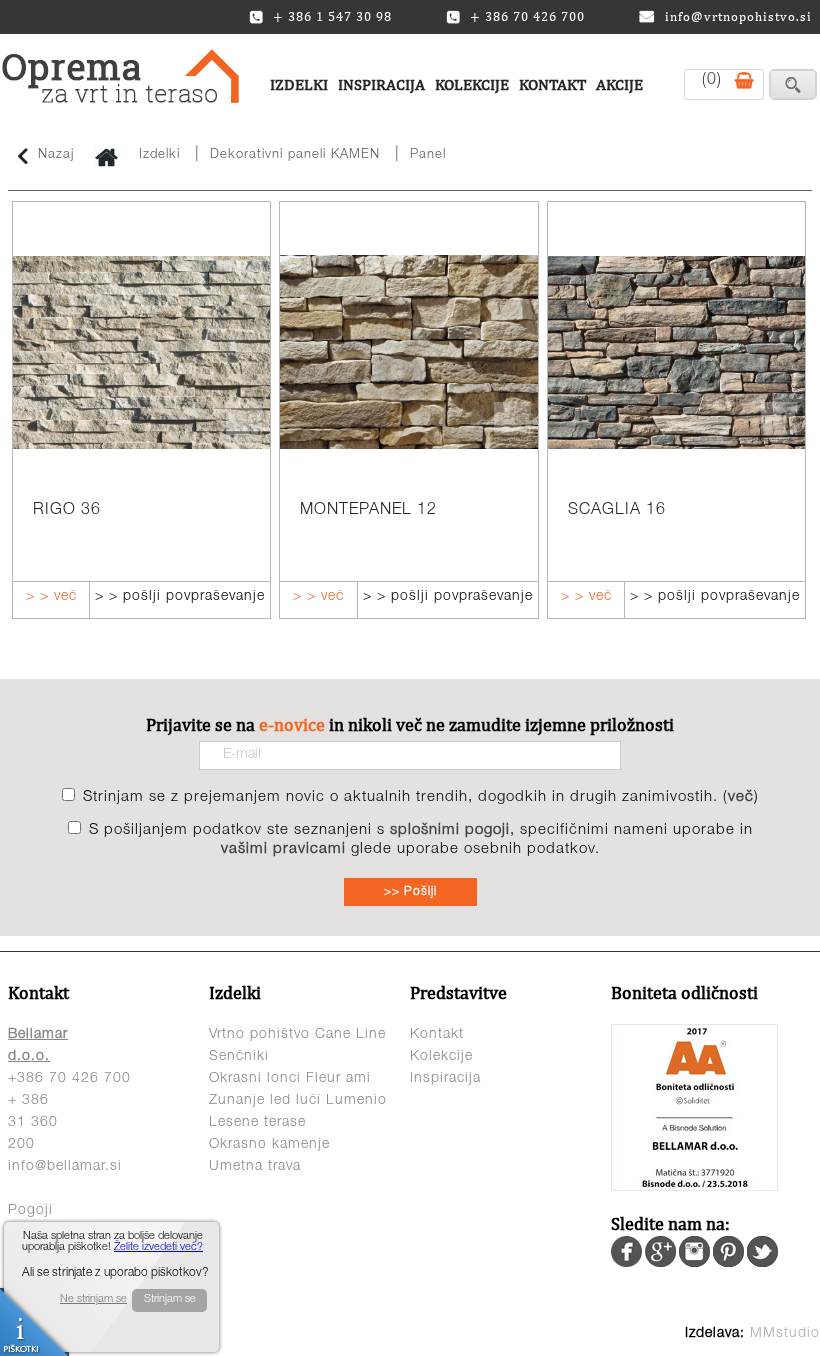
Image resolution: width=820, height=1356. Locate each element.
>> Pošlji (410, 892)
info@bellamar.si (65, 1167)
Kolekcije (472, 84)
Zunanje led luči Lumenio (298, 1101)
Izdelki (299, 84)
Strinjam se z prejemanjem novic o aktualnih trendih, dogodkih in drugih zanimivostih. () (421, 797)
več (741, 797)
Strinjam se (170, 1299)
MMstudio (785, 1334)
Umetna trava (255, 1167)
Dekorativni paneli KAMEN (295, 155)
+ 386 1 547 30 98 (332, 17)
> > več (51, 597)
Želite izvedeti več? (158, 1247)
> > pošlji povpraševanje (180, 597)
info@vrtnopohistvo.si (738, 16)
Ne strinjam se (93, 1299)
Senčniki (239, 1057)
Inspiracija (381, 84)
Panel (428, 155)
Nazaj (56, 155)
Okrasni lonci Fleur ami (290, 1079)
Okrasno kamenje (269, 1145)
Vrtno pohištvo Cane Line (297, 1035)
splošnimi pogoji (450, 830)
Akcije (619, 84)
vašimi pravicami (283, 849)
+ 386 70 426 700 (527, 17)
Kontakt (552, 84)
